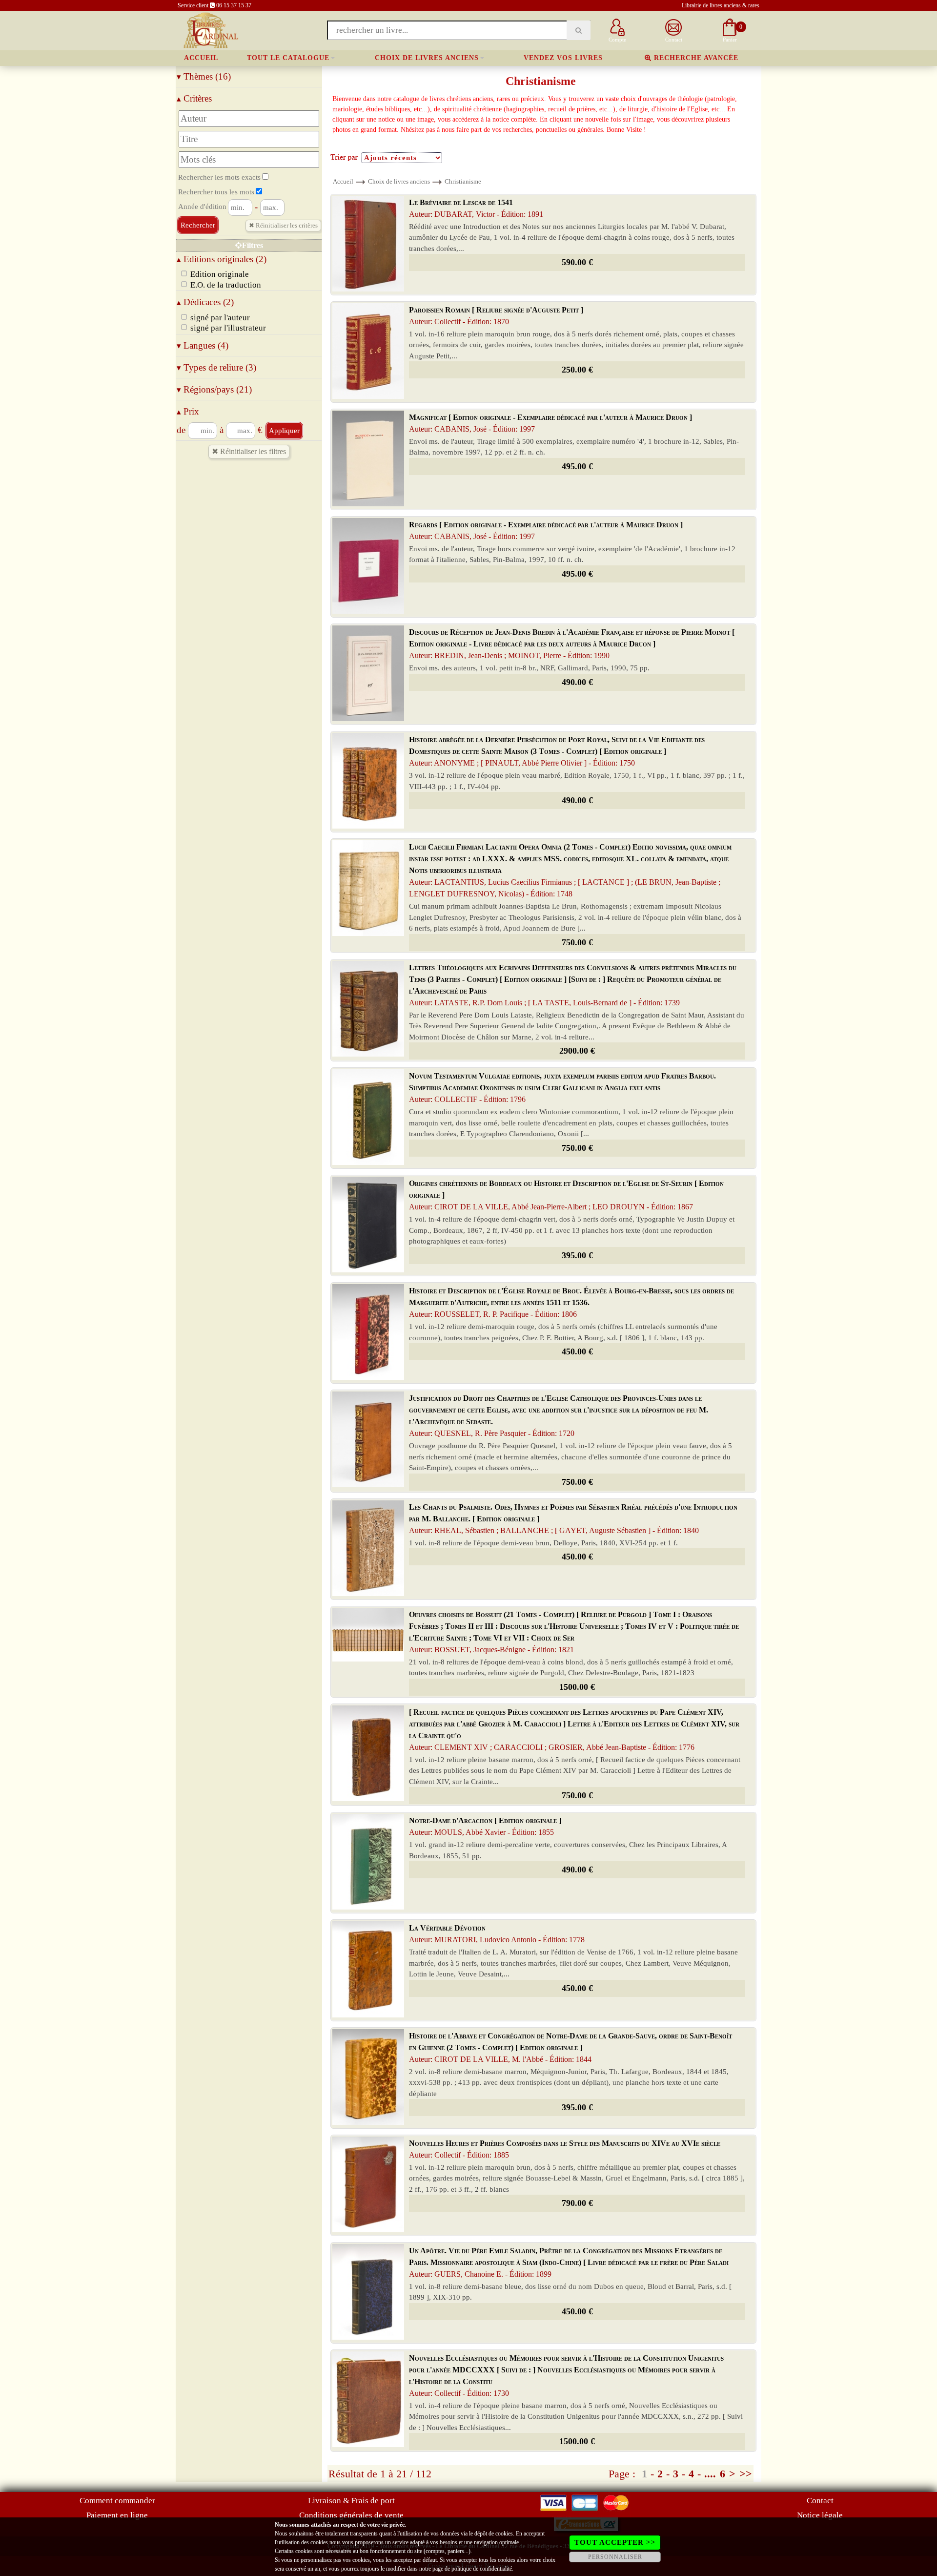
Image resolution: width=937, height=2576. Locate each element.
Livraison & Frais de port (351, 2501)
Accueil (201, 58)
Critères (194, 98)
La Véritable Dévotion (497, 1934)
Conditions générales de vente (351, 2515)
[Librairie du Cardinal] (210, 30)
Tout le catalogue (288, 58)
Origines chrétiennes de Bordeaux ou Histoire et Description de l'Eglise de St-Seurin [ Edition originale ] (566, 1195)
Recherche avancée (695, 58)
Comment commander (117, 2501)
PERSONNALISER (615, 2557)
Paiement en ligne (117, 2515)
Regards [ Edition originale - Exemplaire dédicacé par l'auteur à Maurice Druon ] (546, 530)
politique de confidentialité (482, 2569)
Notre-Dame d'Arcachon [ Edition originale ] (485, 1826)
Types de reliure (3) (216, 367)
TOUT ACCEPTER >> (615, 2542)
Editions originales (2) (222, 259)
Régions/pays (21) (214, 389)
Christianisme (463, 181)
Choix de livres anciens (427, 58)
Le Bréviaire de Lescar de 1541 (476, 208)
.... (710, 2474)
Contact (820, 2501)
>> (746, 2474)
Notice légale (820, 2515)
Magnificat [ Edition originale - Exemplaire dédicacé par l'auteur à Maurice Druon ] (550, 423)
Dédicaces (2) (205, 302)
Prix (188, 411)
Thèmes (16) (204, 76)
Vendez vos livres (563, 58)
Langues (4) (203, 345)
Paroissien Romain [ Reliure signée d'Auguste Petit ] (496, 316)
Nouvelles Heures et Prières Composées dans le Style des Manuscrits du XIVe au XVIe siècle (565, 2149)
